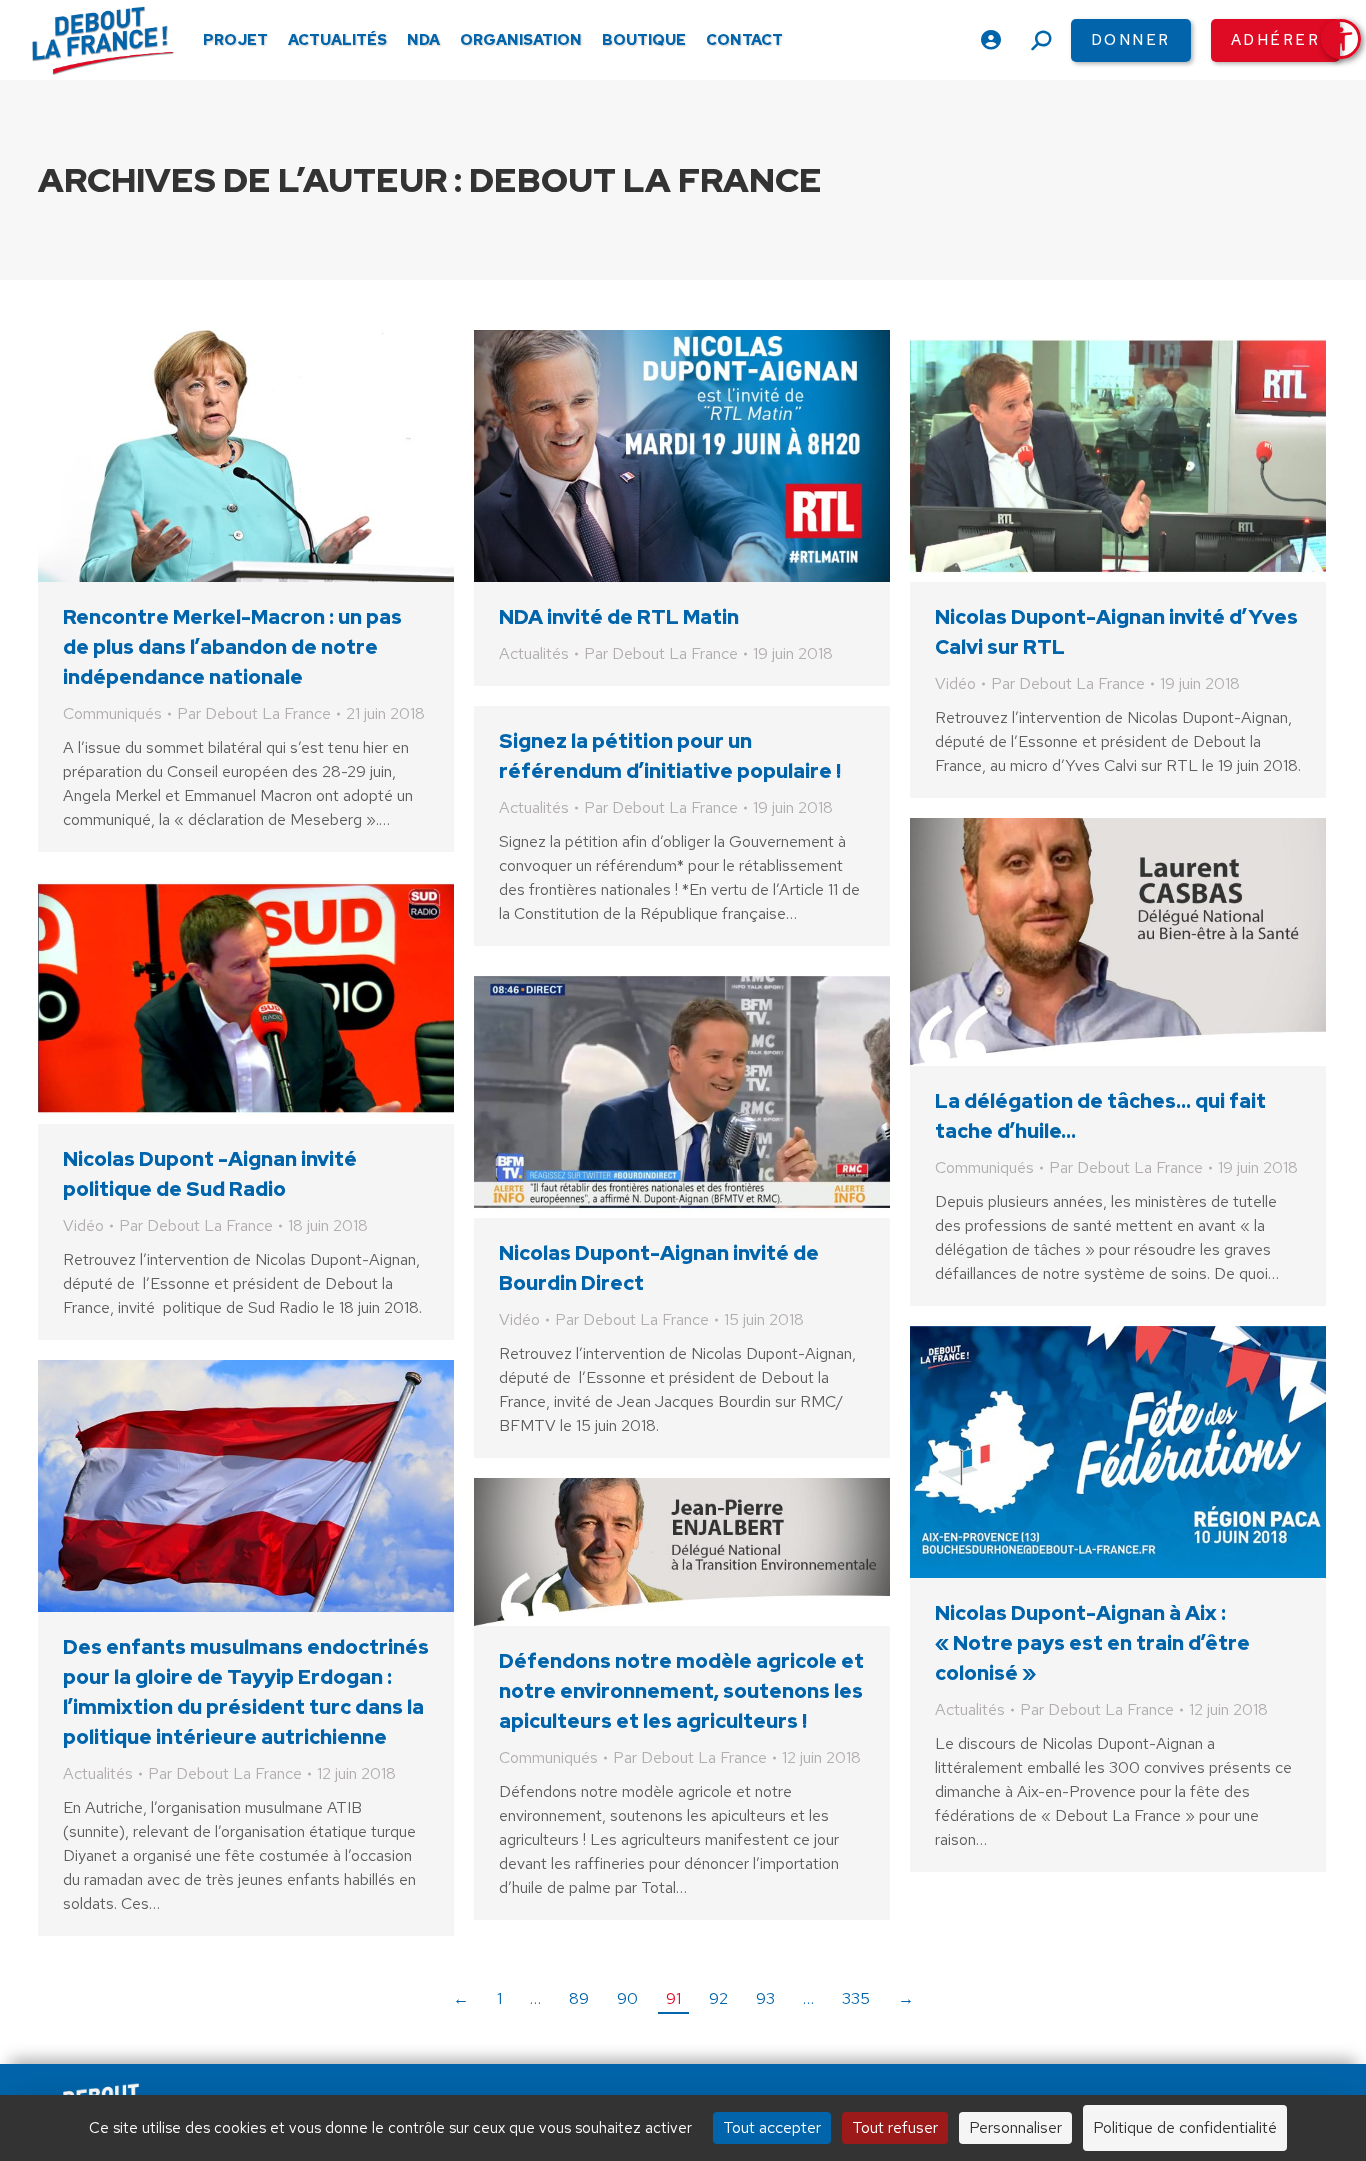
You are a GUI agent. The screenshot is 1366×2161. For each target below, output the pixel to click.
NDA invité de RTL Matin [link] (619, 617)
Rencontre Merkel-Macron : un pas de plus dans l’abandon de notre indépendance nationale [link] (232, 647)
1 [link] (499, 1998)
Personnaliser (1015, 2127)
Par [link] (254, 713)
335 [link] (856, 1998)
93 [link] (765, 1998)
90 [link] (627, 1998)
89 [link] (579, 1998)
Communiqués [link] (112, 713)
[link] (1341, 39)
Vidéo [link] (955, 683)
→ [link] (906, 1998)
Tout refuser (895, 2127)
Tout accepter (772, 2127)
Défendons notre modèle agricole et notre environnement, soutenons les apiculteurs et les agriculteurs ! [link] (681, 1691)
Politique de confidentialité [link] (1185, 2127)
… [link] (535, 1998)
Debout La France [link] (645, 179)
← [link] (461, 1998)
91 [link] (673, 1998)
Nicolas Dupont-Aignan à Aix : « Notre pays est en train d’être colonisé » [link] (1092, 1643)
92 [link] (718, 1998)
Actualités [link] (534, 653)
